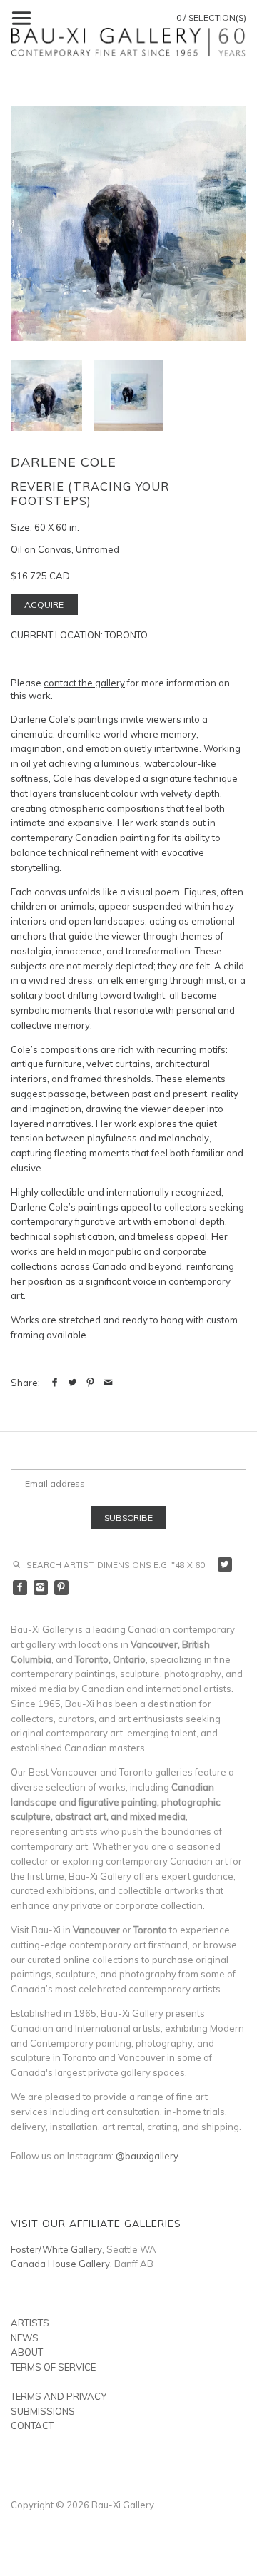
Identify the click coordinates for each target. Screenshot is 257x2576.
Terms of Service (53, 2367)
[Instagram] (41, 1588)
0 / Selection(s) (211, 17)
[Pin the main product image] (90, 1383)
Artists (30, 2323)
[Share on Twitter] (72, 1383)
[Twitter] (225, 1565)
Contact (32, 2425)
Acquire (44, 605)
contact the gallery (84, 683)
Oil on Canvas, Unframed (65, 549)
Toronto (126, 635)
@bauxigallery (147, 2156)
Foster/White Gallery (56, 2249)
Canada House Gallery (60, 2264)
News (25, 2338)
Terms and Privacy (59, 2396)
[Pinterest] (62, 1588)
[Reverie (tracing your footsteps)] (128, 395)
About (27, 2352)
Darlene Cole (64, 462)
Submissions (43, 2411)
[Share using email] (108, 1383)
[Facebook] (20, 1588)
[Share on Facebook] (55, 1383)
